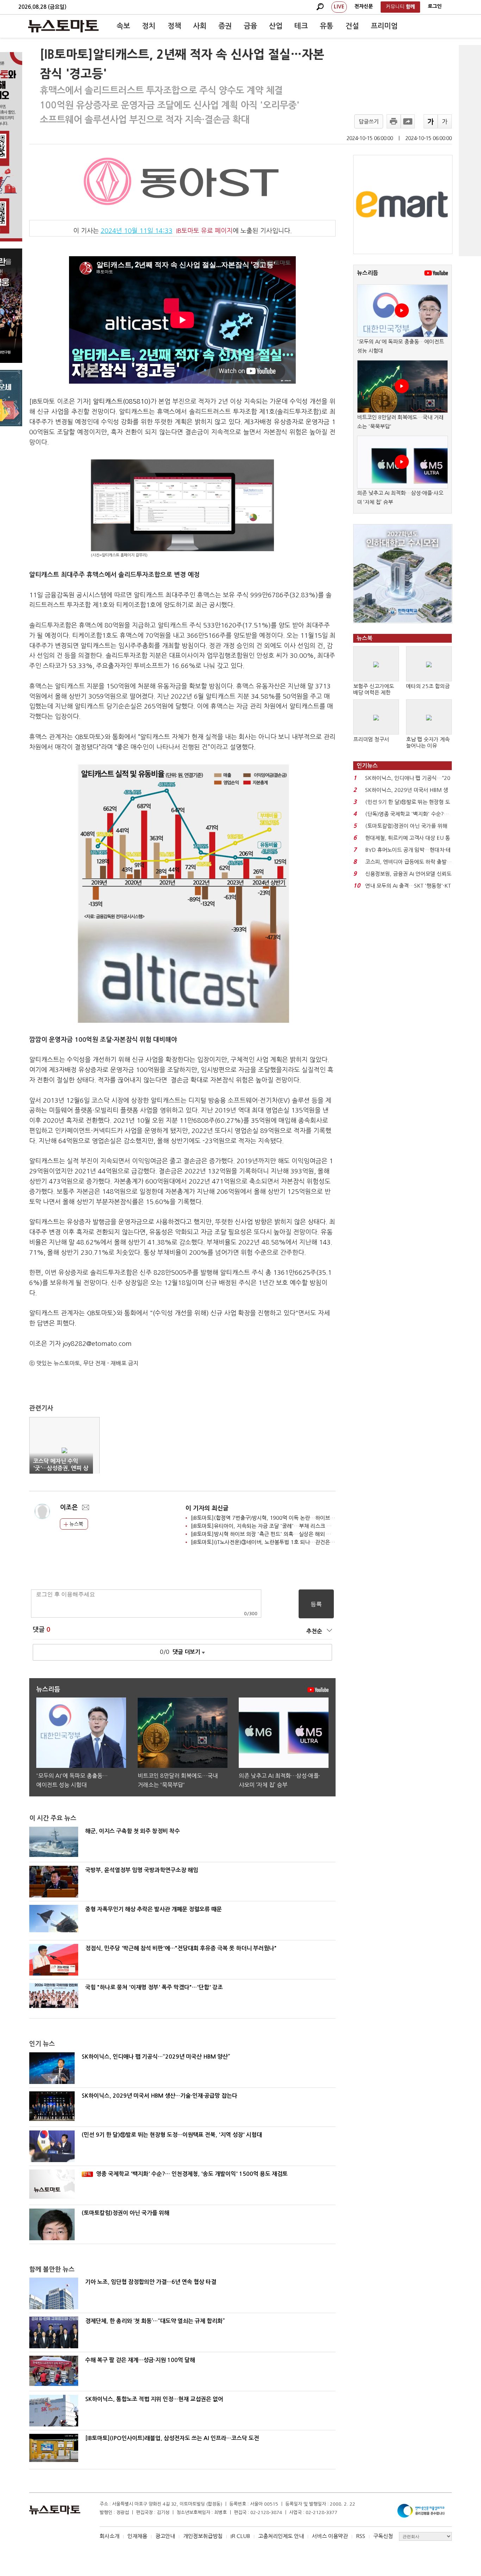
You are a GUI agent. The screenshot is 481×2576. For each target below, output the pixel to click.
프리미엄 (384, 26)
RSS (361, 2536)
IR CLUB (240, 2536)
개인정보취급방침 (203, 2536)
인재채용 (137, 2536)
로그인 (435, 6)
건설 (352, 26)
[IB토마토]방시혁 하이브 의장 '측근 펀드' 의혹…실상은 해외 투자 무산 (269, 1534)
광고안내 (165, 2536)
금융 (250, 26)
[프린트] (394, 121)
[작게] (445, 121)
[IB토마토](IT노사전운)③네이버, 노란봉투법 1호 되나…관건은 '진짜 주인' (273, 1542)
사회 (200, 26)
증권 (225, 26)
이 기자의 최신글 (207, 1508)
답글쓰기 (369, 122)
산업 (276, 26)
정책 (174, 26)
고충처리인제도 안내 (281, 2536)
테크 (301, 26)
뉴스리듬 (368, 273)
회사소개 (110, 2536)
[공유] (408, 121)
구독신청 (383, 2536)
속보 (123, 26)
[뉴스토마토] (63, 26)
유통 (326, 26)
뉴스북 (76, 1524)
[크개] (431, 121)
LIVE (339, 7)
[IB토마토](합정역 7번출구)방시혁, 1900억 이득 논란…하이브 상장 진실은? (276, 1518)
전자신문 (364, 6)
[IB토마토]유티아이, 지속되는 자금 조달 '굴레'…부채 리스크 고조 (264, 1526)
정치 (149, 26)
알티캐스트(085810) (122, 402)
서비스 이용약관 (330, 2536)
